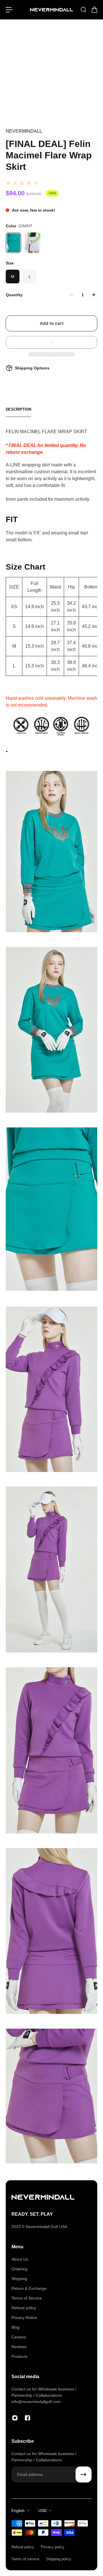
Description (18, 409)
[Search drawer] (83, 10)
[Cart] (94, 10)
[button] (51, 342)
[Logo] (51, 10)
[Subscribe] (84, 2474)
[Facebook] (27, 2418)
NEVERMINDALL (24, 131)
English (18, 2511)
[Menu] (9, 10)
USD (42, 2511)
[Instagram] (15, 2418)
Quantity (14, 295)
